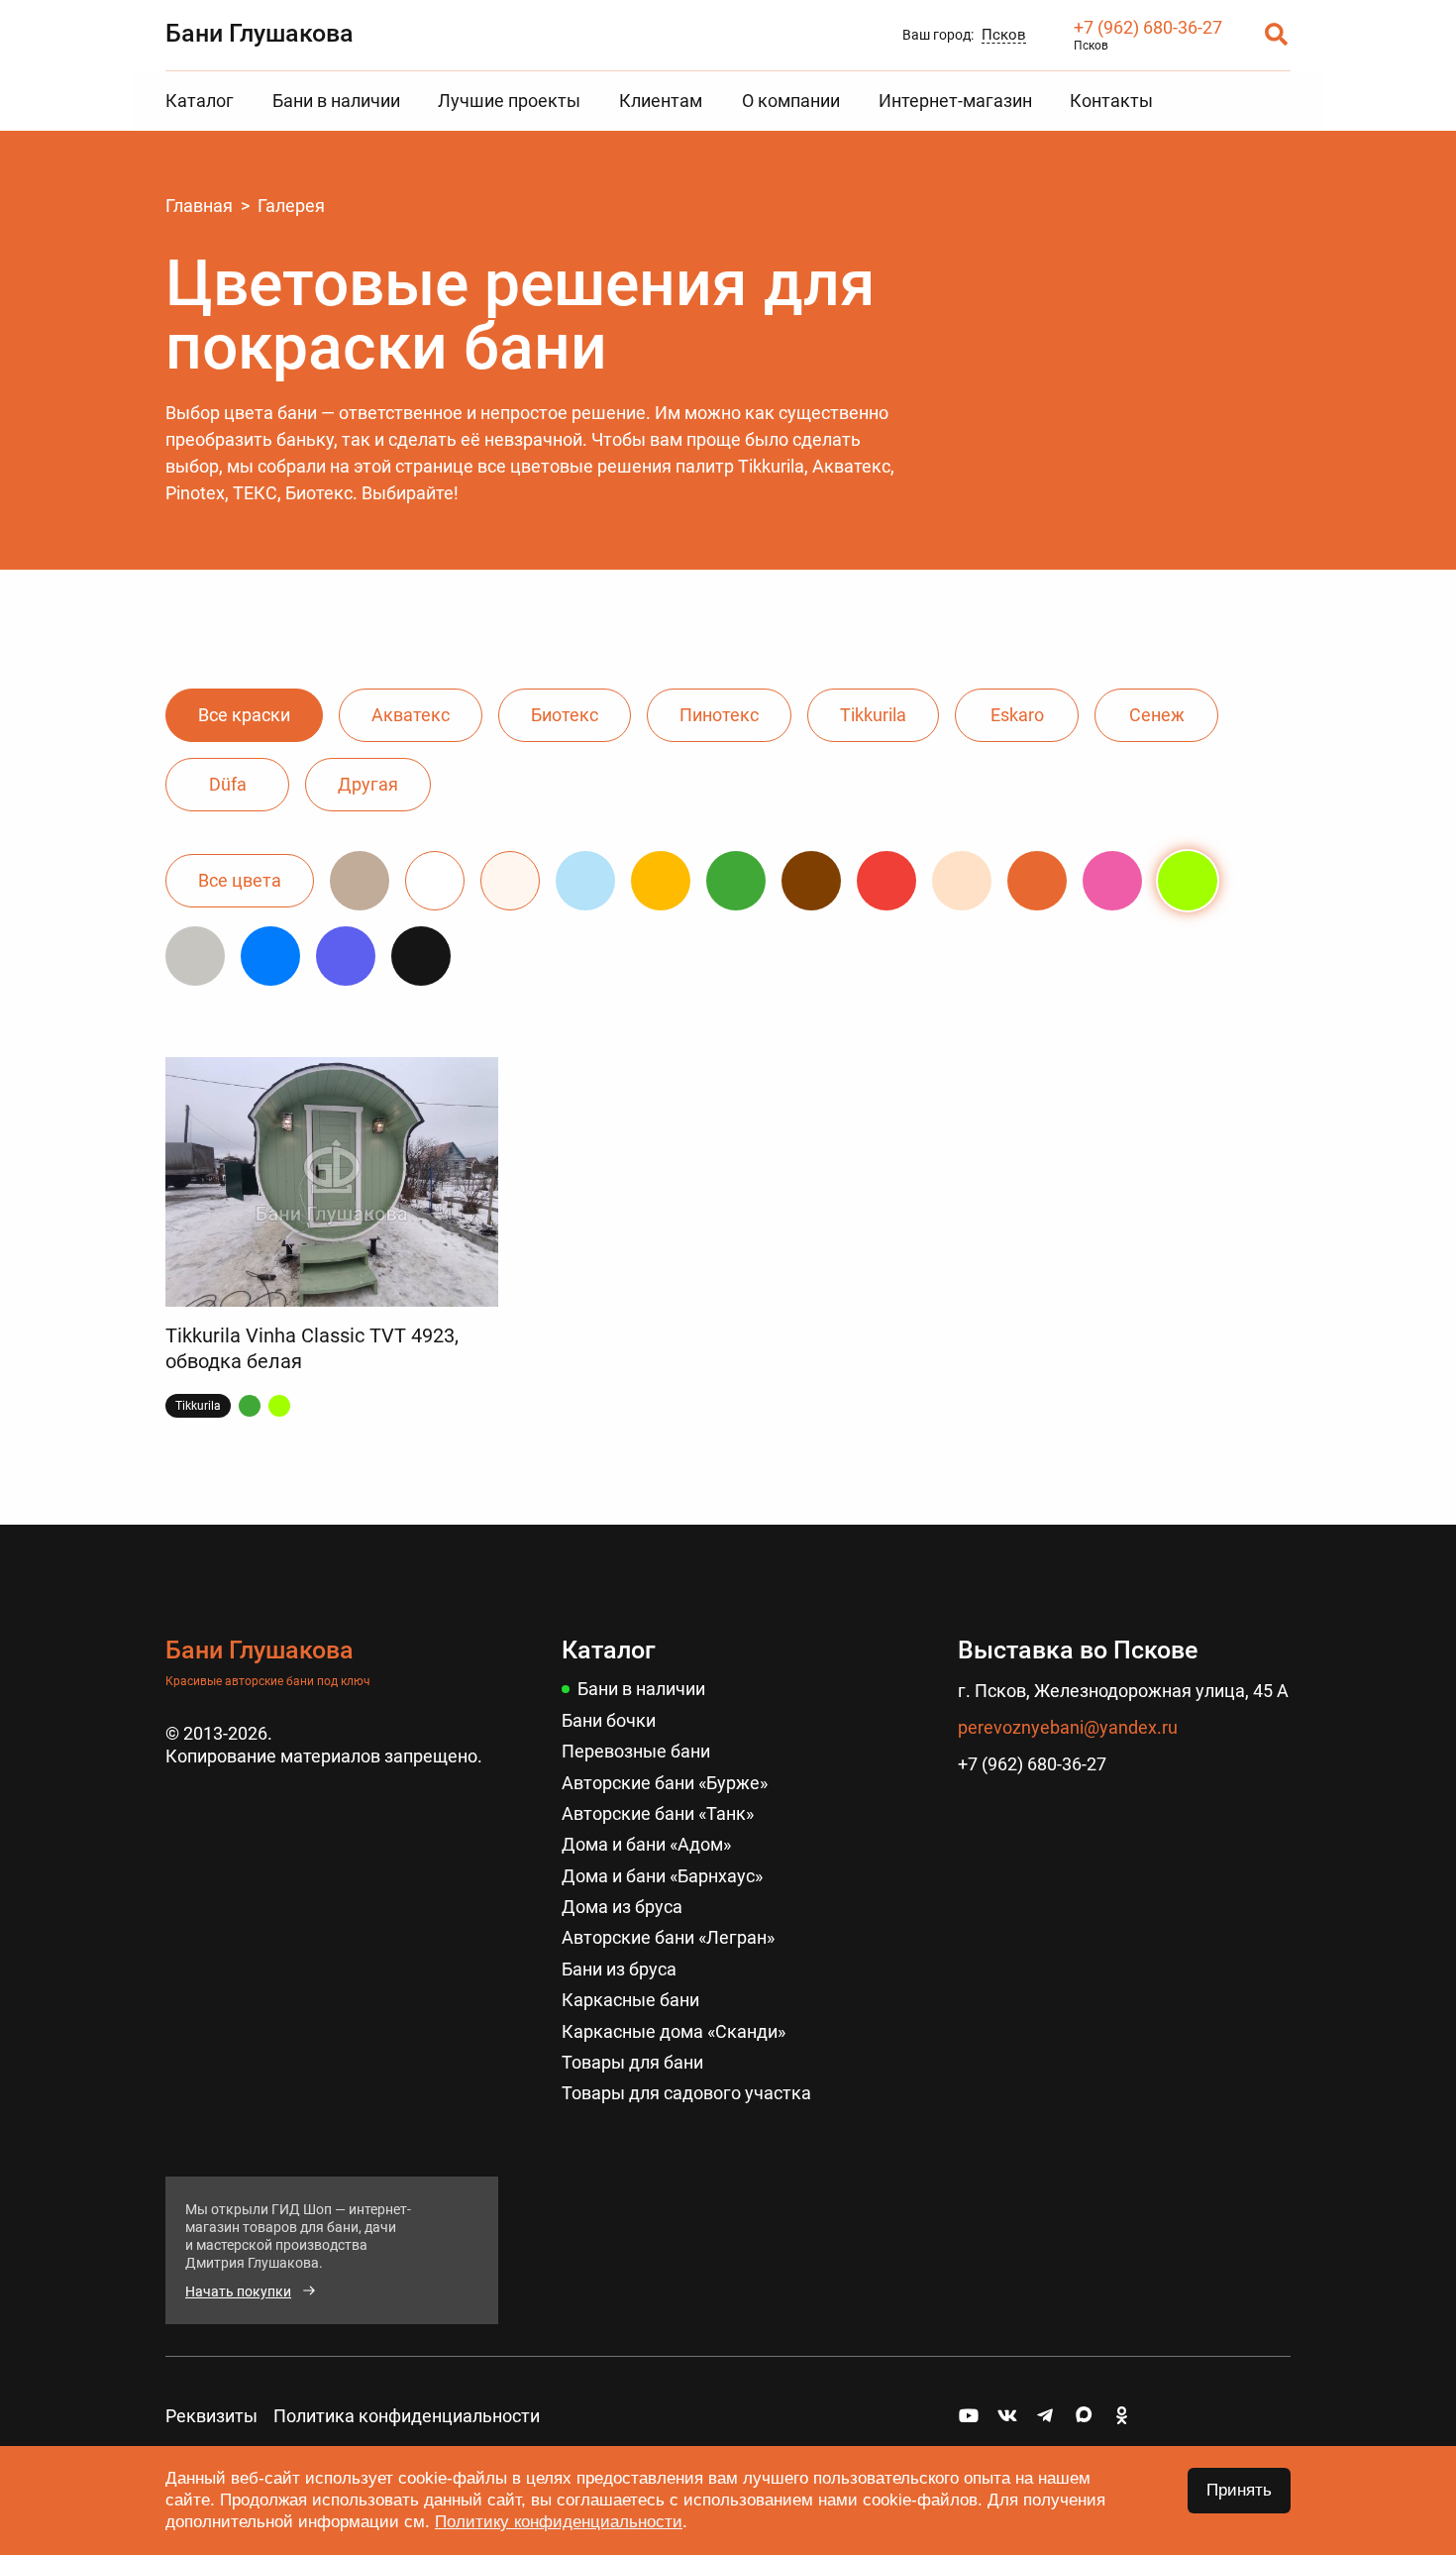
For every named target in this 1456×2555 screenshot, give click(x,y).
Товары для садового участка (686, 2093)
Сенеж (1157, 715)
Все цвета (240, 880)
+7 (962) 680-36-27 (1148, 27)
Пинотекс (719, 715)
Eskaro (1017, 715)
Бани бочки (609, 1720)
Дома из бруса (622, 1907)
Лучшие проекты (509, 101)
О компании (791, 101)
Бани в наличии (336, 101)
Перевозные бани (636, 1751)
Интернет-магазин (955, 101)
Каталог (200, 101)
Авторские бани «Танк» (658, 1813)
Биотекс (565, 715)
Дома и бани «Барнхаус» (662, 1876)
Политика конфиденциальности (407, 2416)
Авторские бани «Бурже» (665, 1783)
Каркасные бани (630, 2000)
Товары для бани (632, 2062)
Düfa (228, 784)
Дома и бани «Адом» (646, 1844)
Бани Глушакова (260, 33)
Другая (368, 784)
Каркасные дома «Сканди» (674, 2031)
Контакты (1111, 101)
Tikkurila (873, 715)
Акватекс (411, 715)
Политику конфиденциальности (559, 2522)
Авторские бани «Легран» (668, 1937)
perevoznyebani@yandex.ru (1068, 1727)
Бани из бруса (619, 1969)
